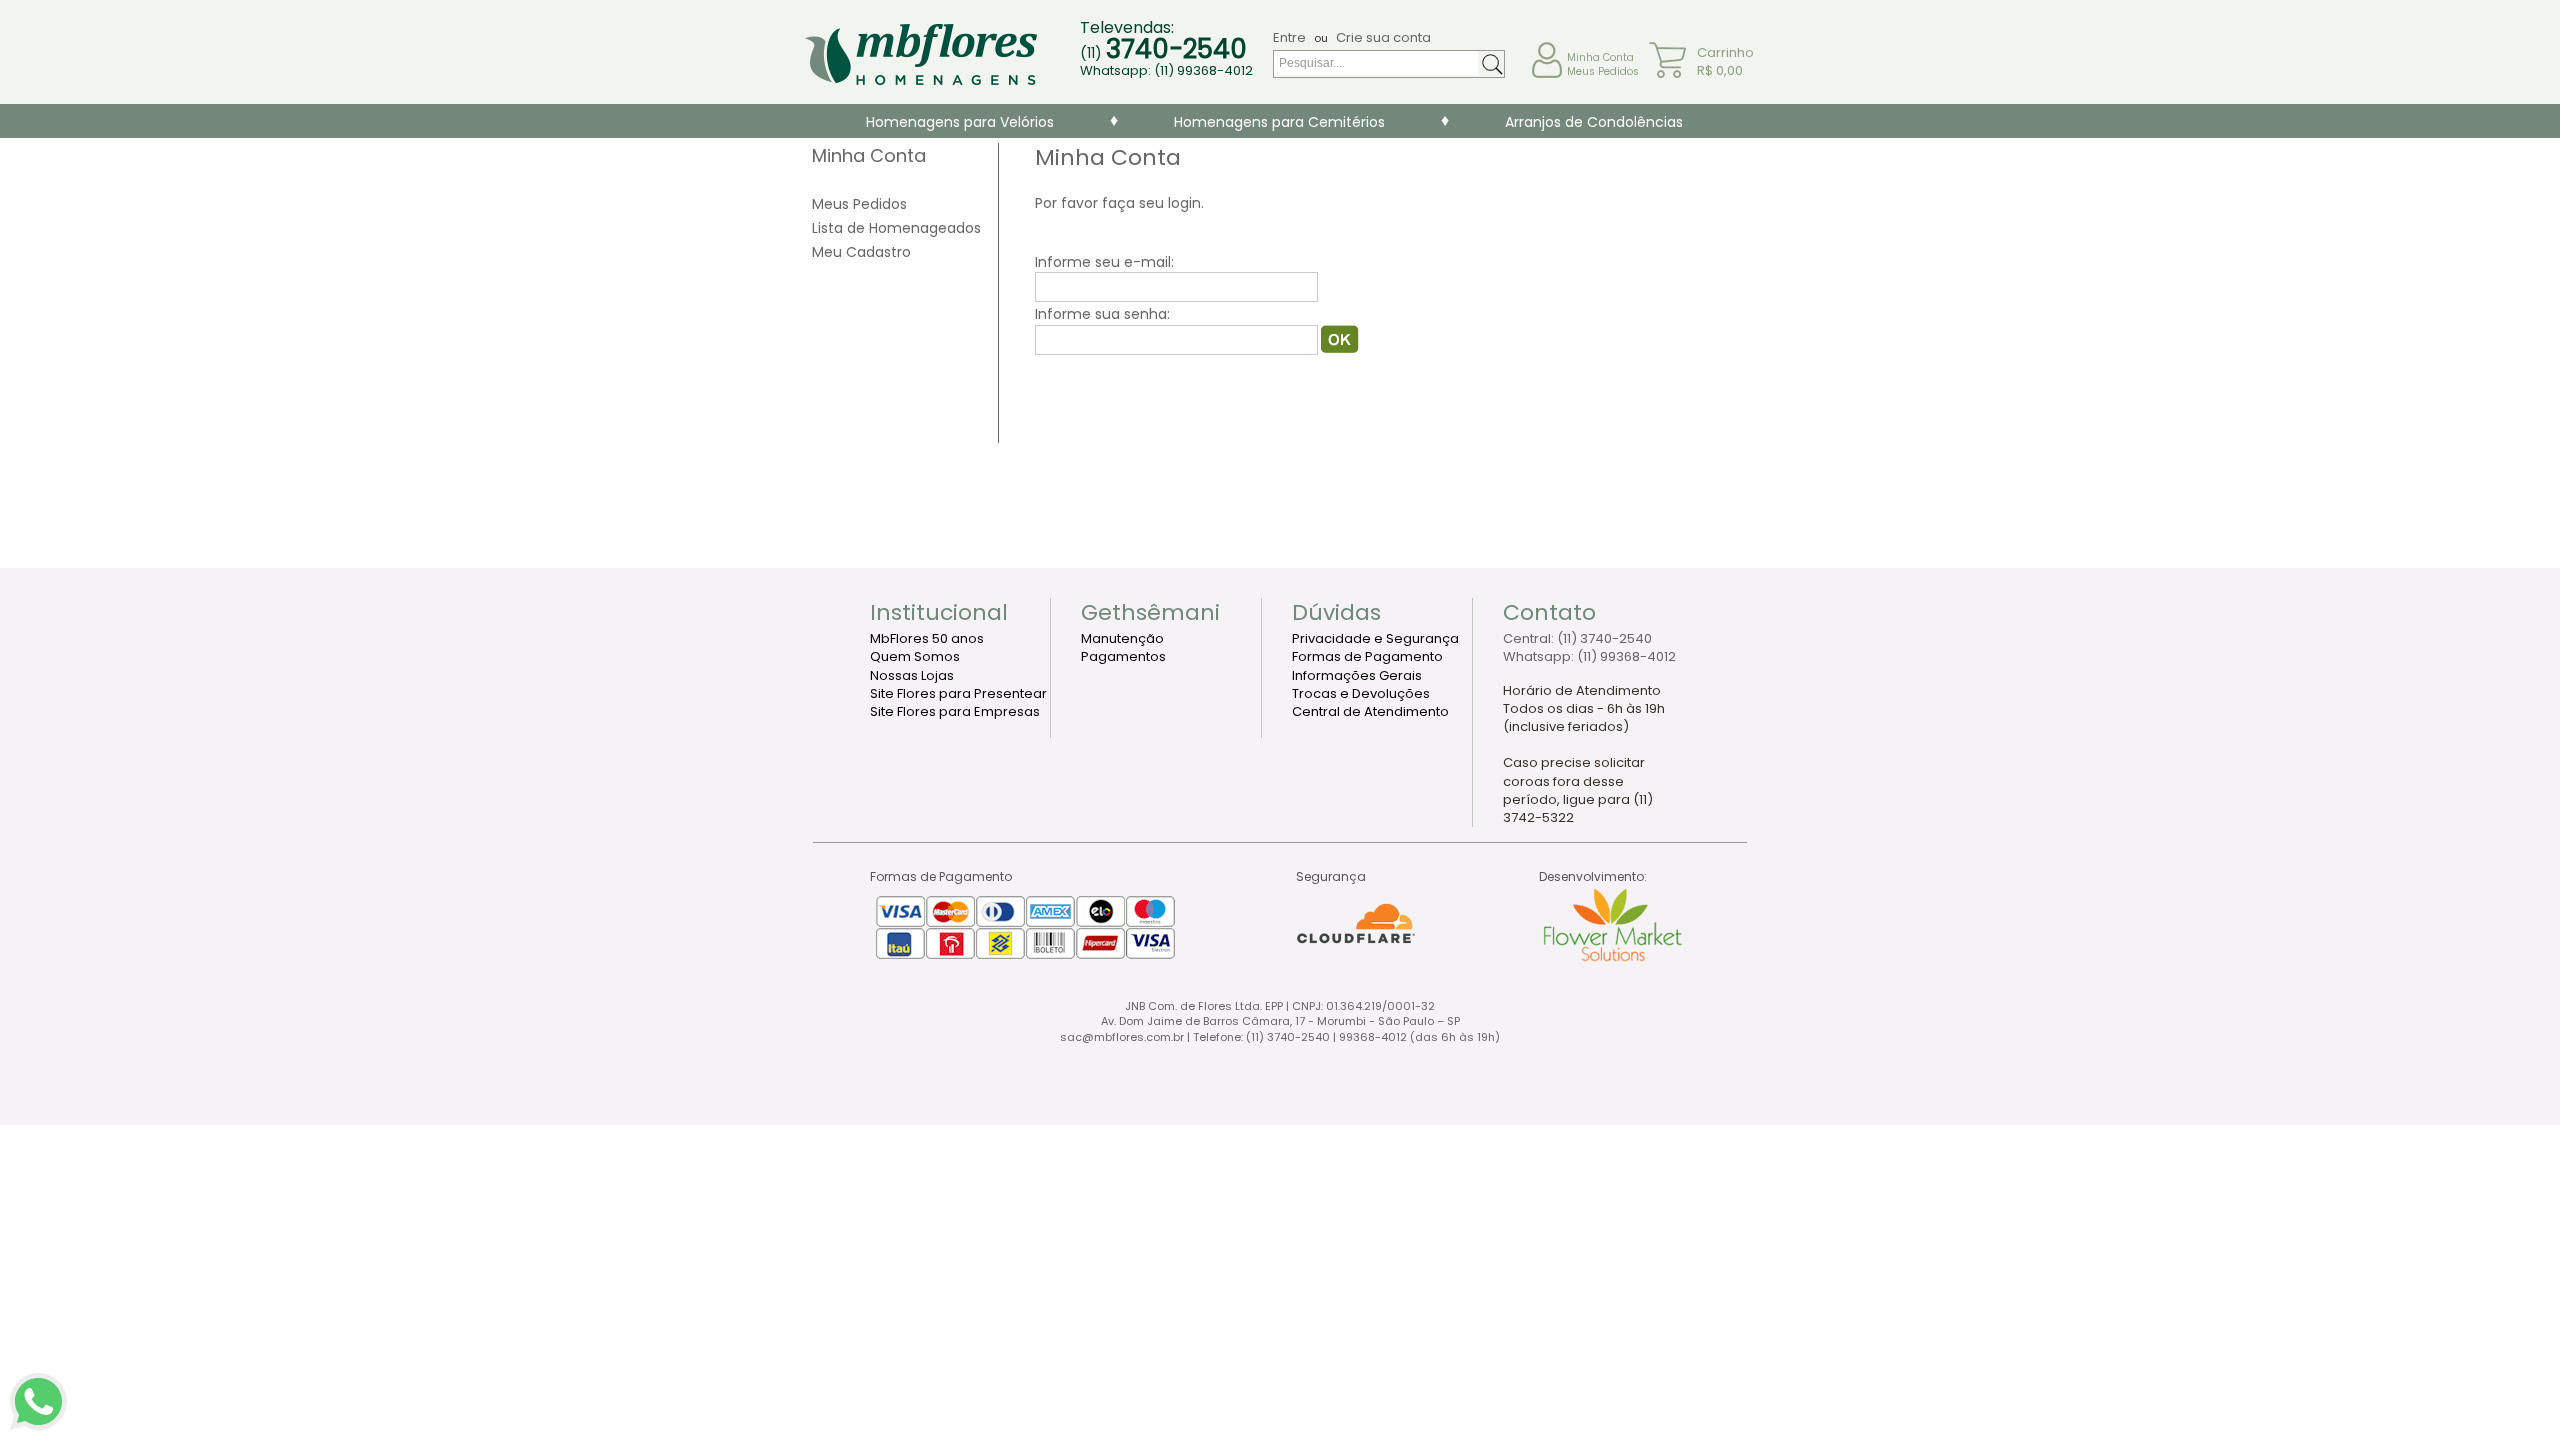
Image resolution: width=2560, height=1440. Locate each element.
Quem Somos (915, 656)
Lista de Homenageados (896, 228)
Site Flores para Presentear (958, 693)
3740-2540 (1176, 49)
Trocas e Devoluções (1361, 693)
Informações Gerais (1357, 675)
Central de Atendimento (1370, 711)
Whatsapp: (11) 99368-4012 (1166, 71)
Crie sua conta (1383, 37)
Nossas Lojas (912, 675)
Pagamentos (1123, 656)
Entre (1289, 37)
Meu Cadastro (861, 252)
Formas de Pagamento (1367, 656)
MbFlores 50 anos (927, 638)
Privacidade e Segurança (1375, 638)
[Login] (1340, 348)
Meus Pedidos (1603, 71)
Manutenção (1122, 638)
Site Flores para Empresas (955, 711)
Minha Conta (1600, 57)
